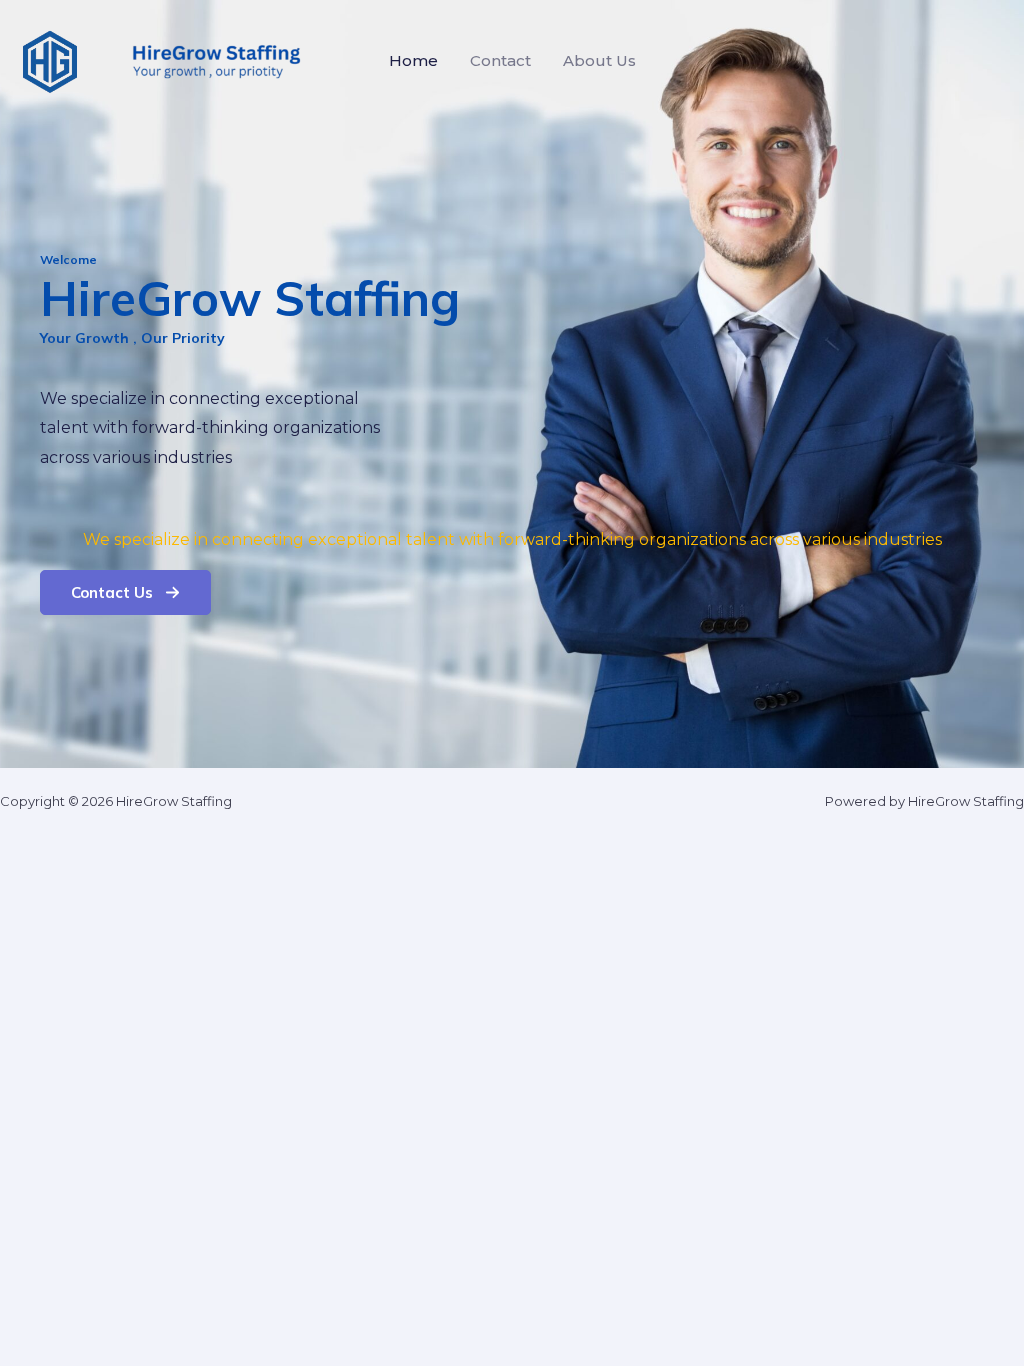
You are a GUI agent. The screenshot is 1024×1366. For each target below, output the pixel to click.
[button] (125, 592)
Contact (500, 60)
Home (413, 60)
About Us (599, 60)
